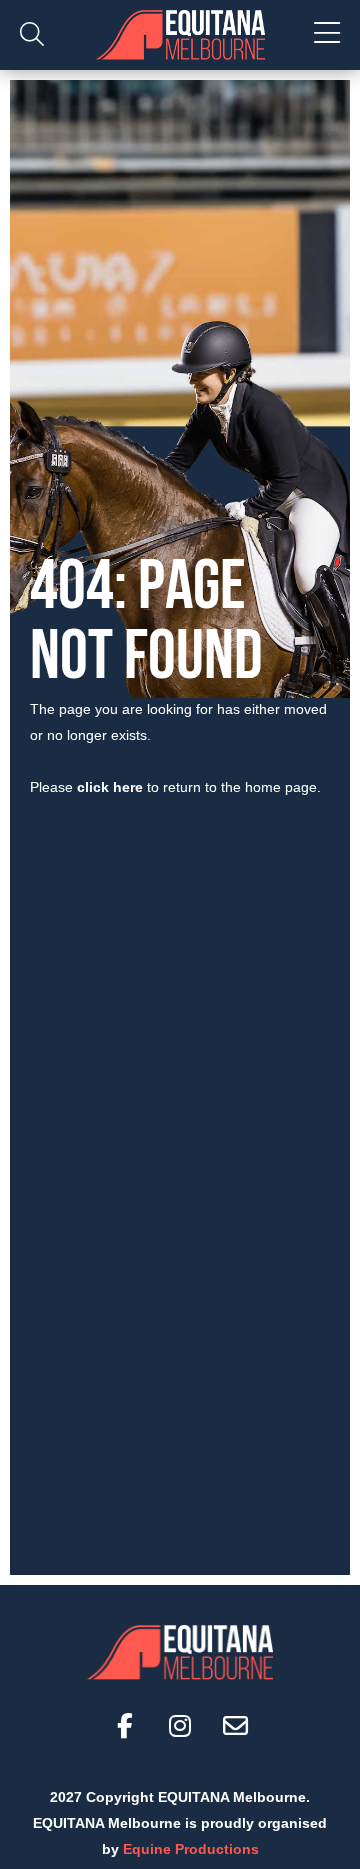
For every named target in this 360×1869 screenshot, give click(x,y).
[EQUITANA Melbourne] (180, 35)
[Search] (32, 35)
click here (110, 787)
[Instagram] (180, 1725)
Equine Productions (191, 1849)
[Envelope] (235, 1725)
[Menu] (327, 35)
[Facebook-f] (125, 1725)
